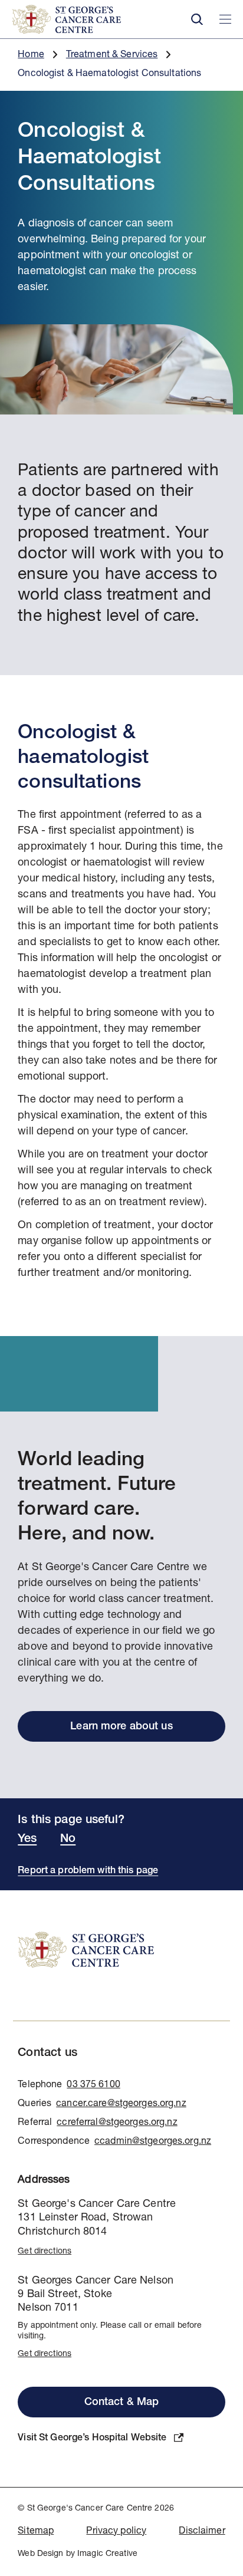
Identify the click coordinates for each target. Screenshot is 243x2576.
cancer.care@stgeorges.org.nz (121, 2104)
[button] (197, 19)
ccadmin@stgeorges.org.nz (153, 2142)
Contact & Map (122, 2403)
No (68, 1840)
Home (31, 55)
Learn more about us (121, 1727)
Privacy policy (116, 2532)
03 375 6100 (93, 2085)
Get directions (45, 2252)
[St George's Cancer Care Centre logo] (93, 19)
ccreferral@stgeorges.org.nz (117, 2123)
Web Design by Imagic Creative (78, 2554)
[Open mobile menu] (225, 19)
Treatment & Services (112, 55)
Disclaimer (202, 2532)
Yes (27, 1840)
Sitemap (36, 2532)
